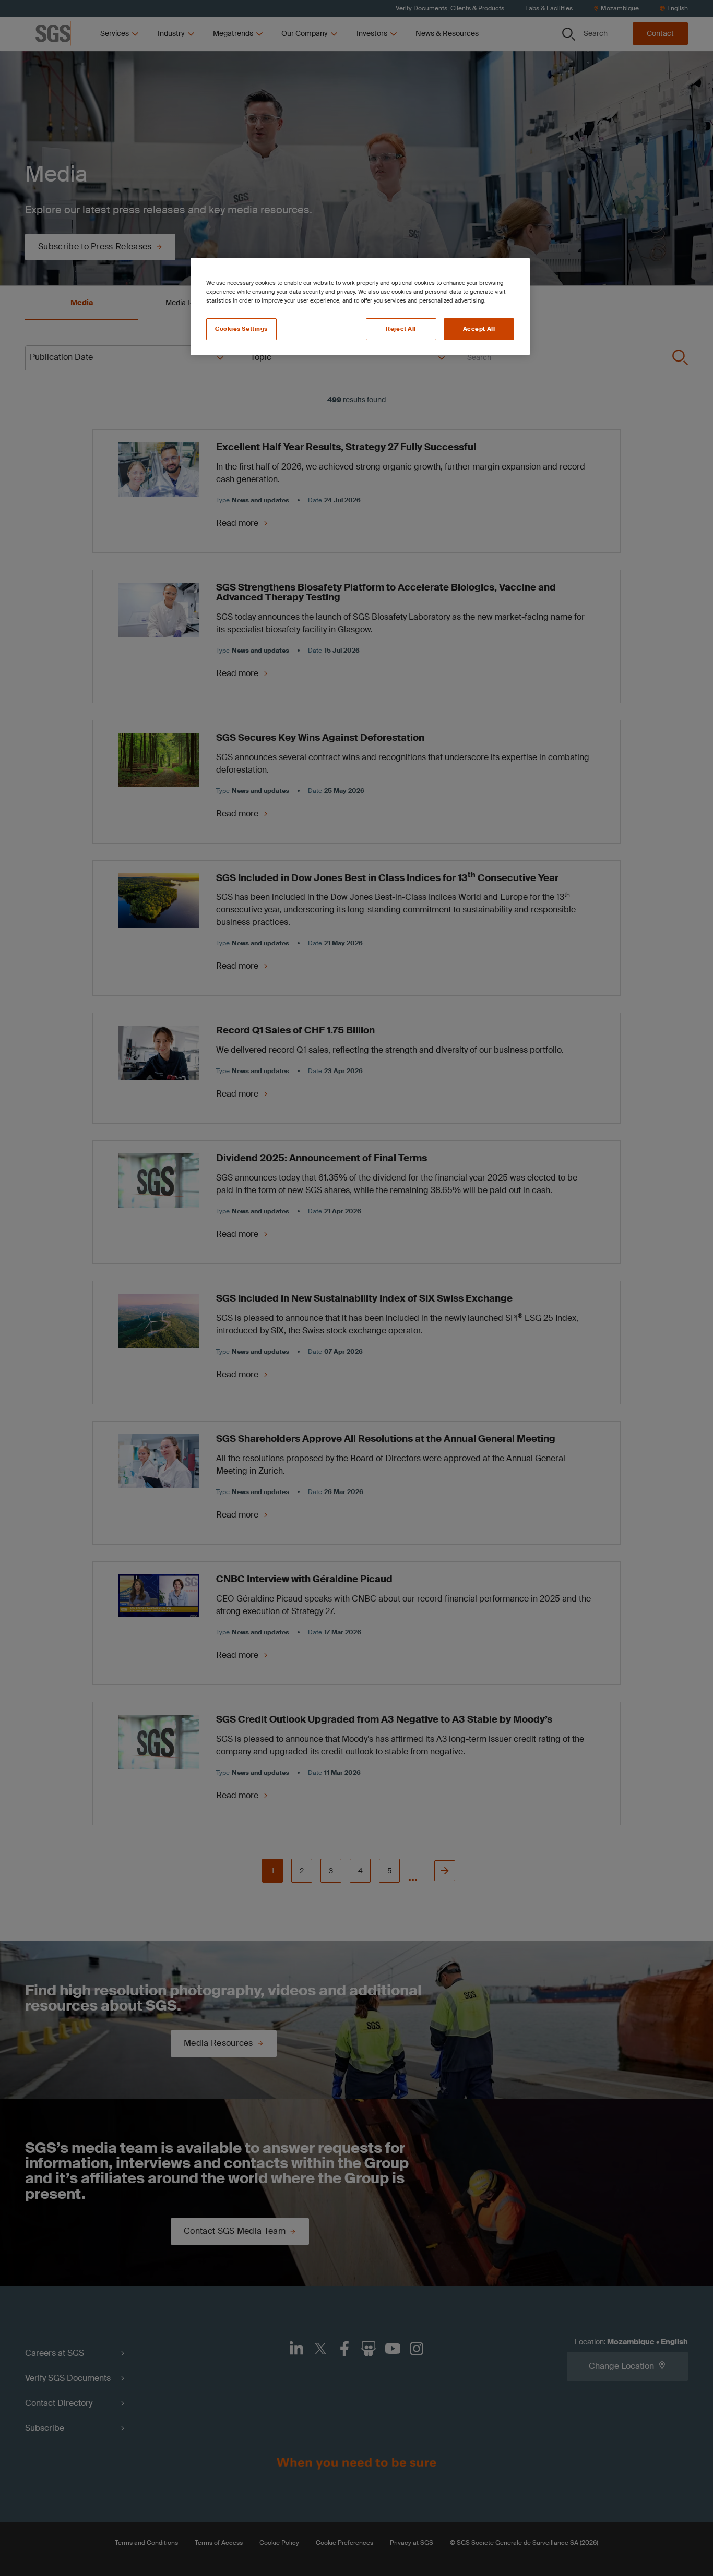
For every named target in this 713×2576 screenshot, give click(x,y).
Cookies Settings (241, 329)
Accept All (479, 329)
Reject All (401, 329)
